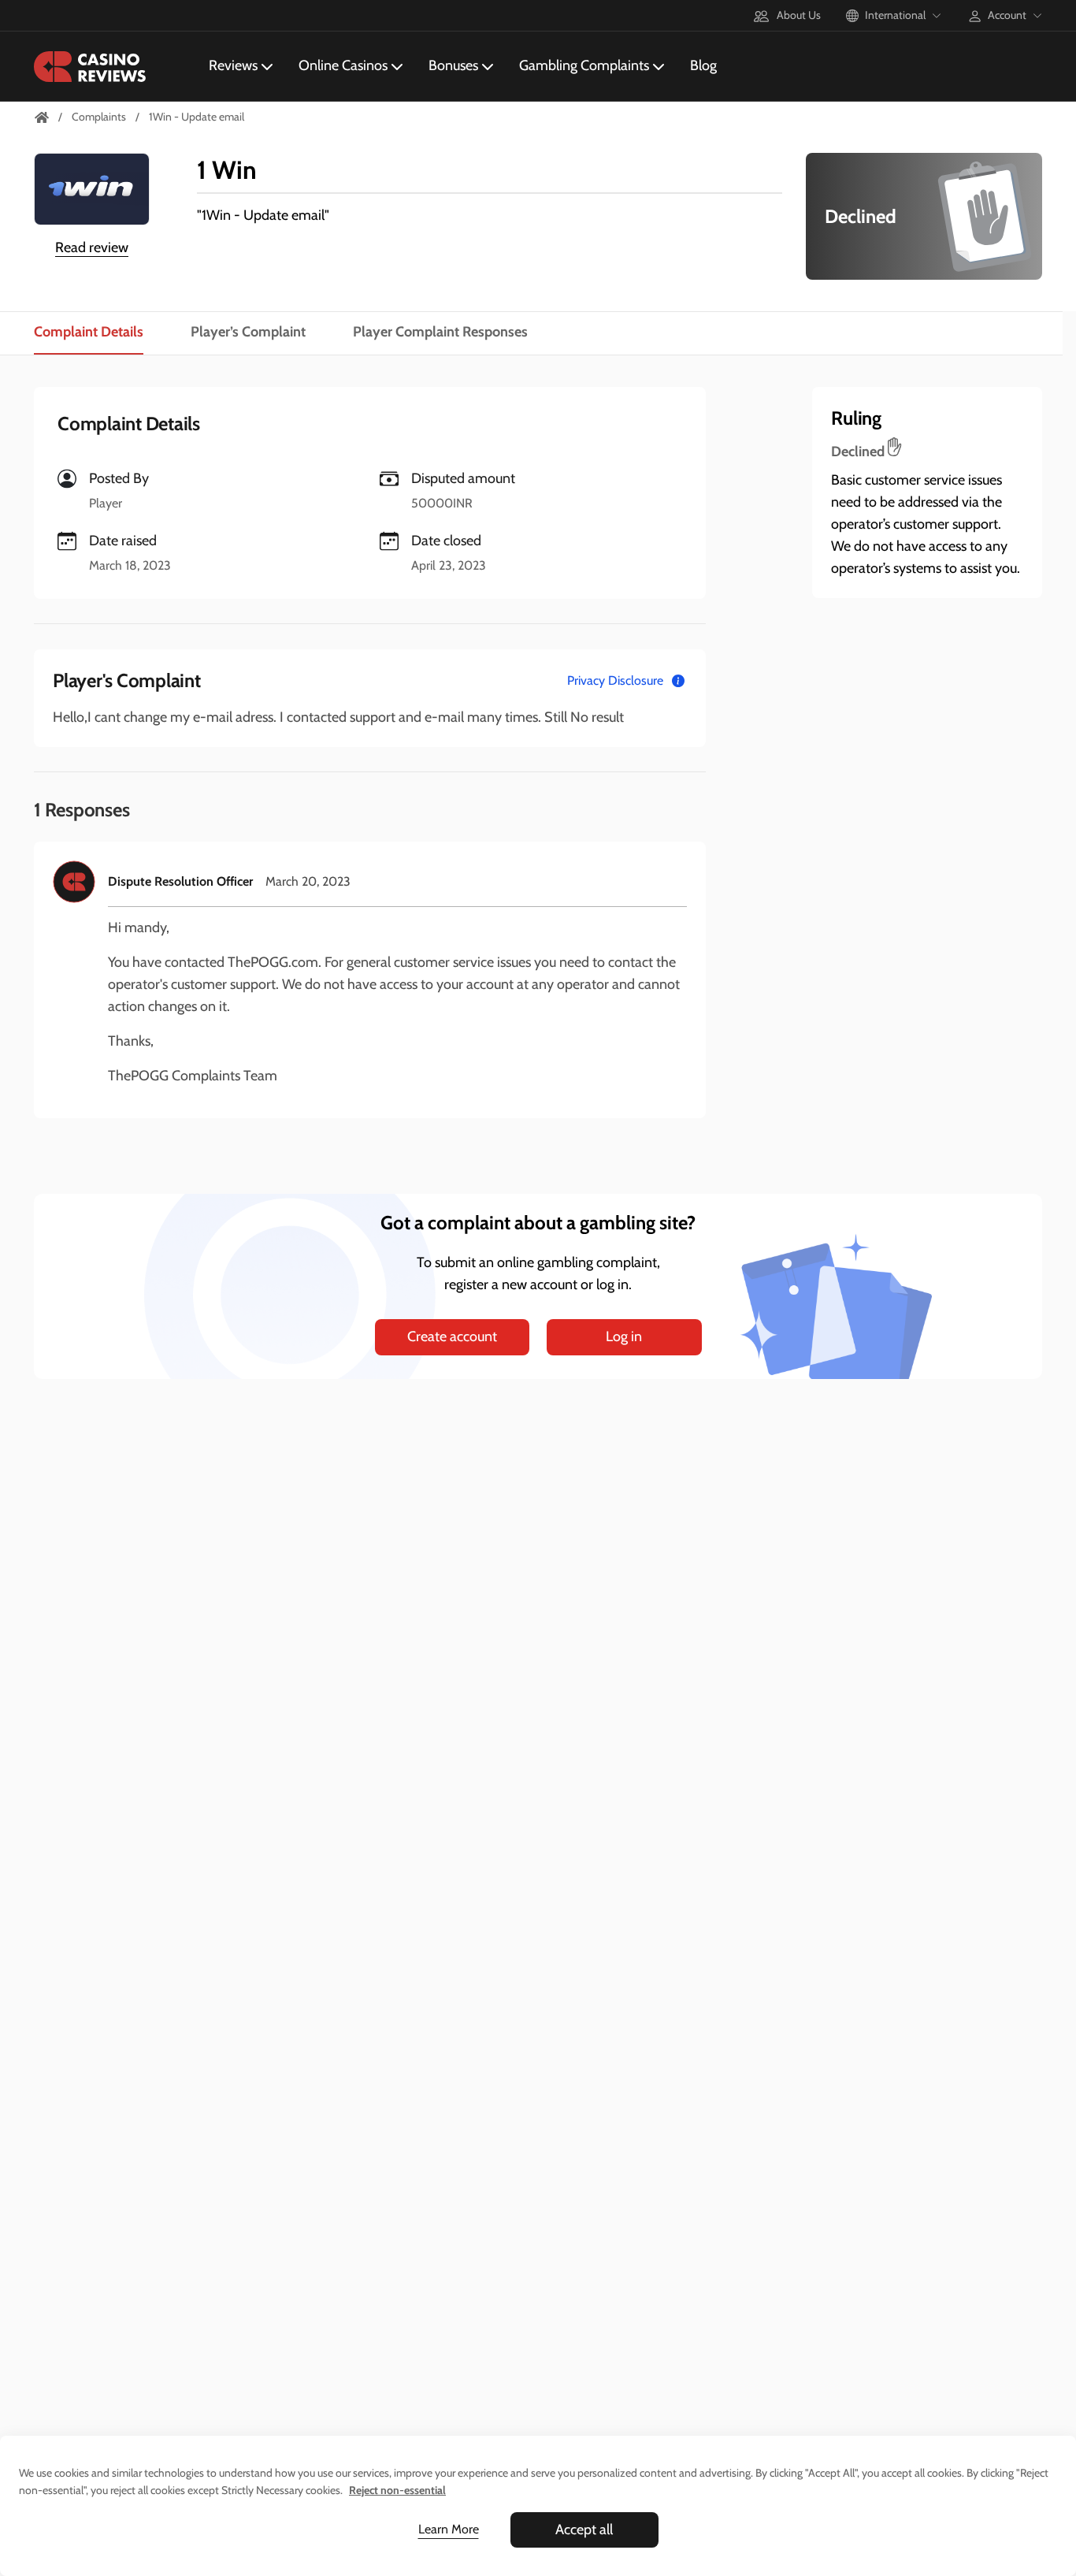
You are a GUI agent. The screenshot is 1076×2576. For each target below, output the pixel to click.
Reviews (233, 65)
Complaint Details (89, 332)
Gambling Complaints (584, 65)
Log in (624, 1336)
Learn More (449, 2529)
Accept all (584, 2530)
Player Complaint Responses (440, 332)
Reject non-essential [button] (397, 2490)
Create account (452, 1336)
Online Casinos (343, 65)
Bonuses (453, 65)
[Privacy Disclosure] (678, 681)
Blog (703, 65)
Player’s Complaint (248, 332)
